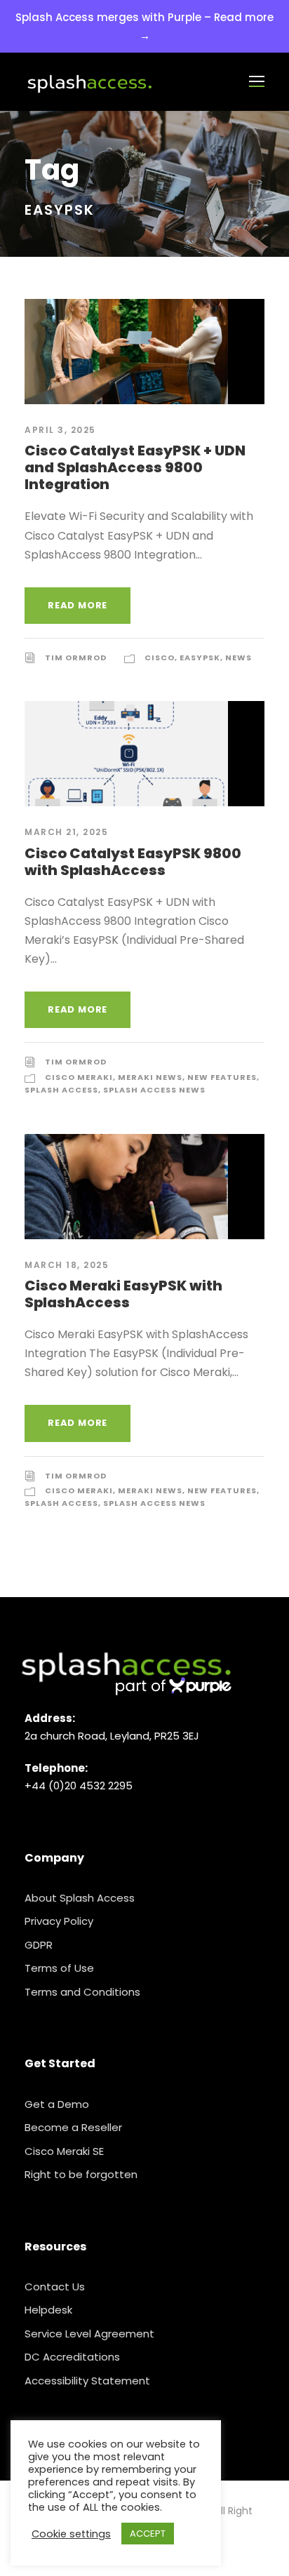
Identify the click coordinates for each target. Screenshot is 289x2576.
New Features (222, 1077)
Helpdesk (48, 2310)
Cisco (160, 658)
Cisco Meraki (79, 1077)
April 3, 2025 (60, 430)
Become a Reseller (73, 2127)
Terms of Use (59, 1968)
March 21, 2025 (66, 832)
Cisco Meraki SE (64, 2151)
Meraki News (150, 1077)
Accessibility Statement (87, 2381)
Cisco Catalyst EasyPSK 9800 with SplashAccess (133, 862)
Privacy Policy (59, 1921)
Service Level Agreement (89, 2334)
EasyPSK (200, 658)
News (238, 658)
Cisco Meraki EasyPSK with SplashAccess (123, 1294)
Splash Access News (154, 1090)
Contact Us (55, 2287)
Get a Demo (57, 2104)
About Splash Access (80, 1898)
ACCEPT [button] (148, 2534)
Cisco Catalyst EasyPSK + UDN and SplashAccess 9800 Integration (135, 467)
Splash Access (61, 1090)
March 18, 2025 (67, 1265)
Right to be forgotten (81, 2174)
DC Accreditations (72, 2357)
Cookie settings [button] (71, 2534)
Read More (78, 605)
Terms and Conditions (82, 1992)
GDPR (39, 1945)
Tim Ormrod (76, 658)
